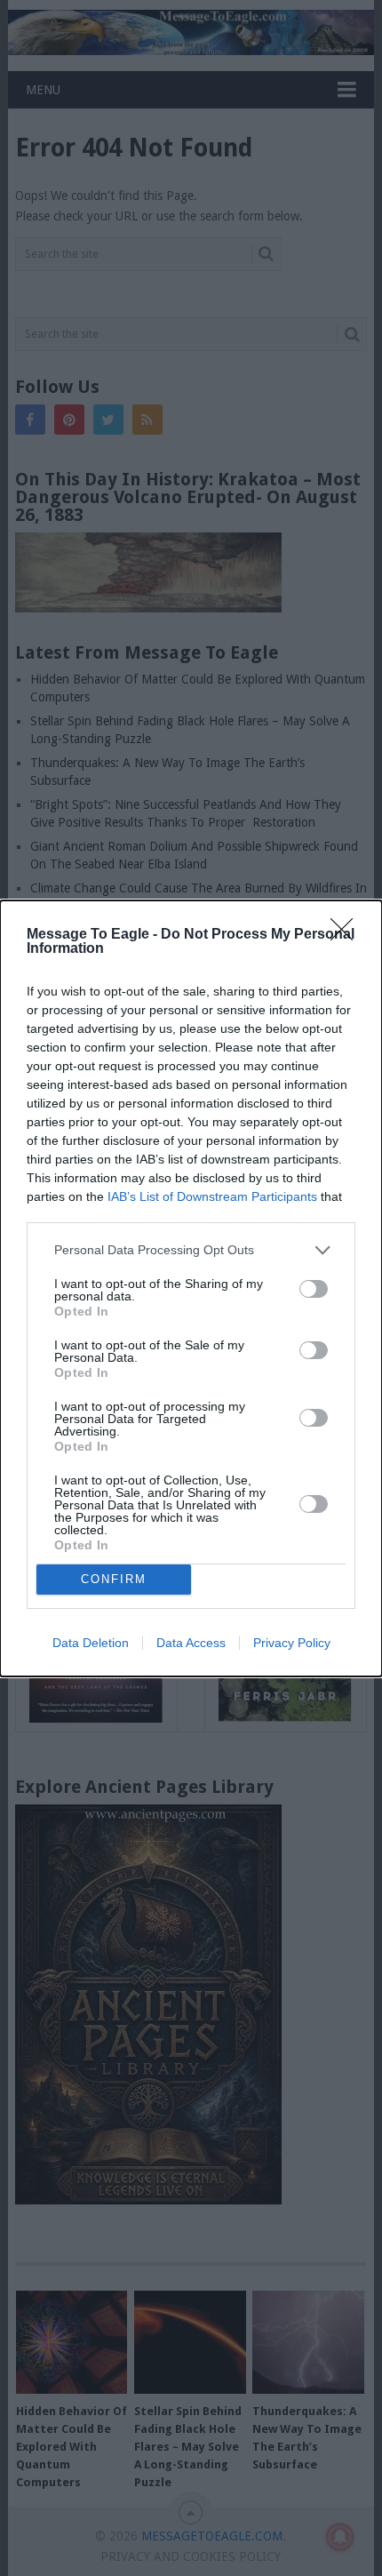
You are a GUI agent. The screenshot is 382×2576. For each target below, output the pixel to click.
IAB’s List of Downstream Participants (212, 1196)
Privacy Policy (292, 1643)
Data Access (191, 1643)
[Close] (347, 935)
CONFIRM (114, 1579)
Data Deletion (91, 1643)
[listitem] (191, 1250)
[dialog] (191, 1288)
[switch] (314, 1289)
